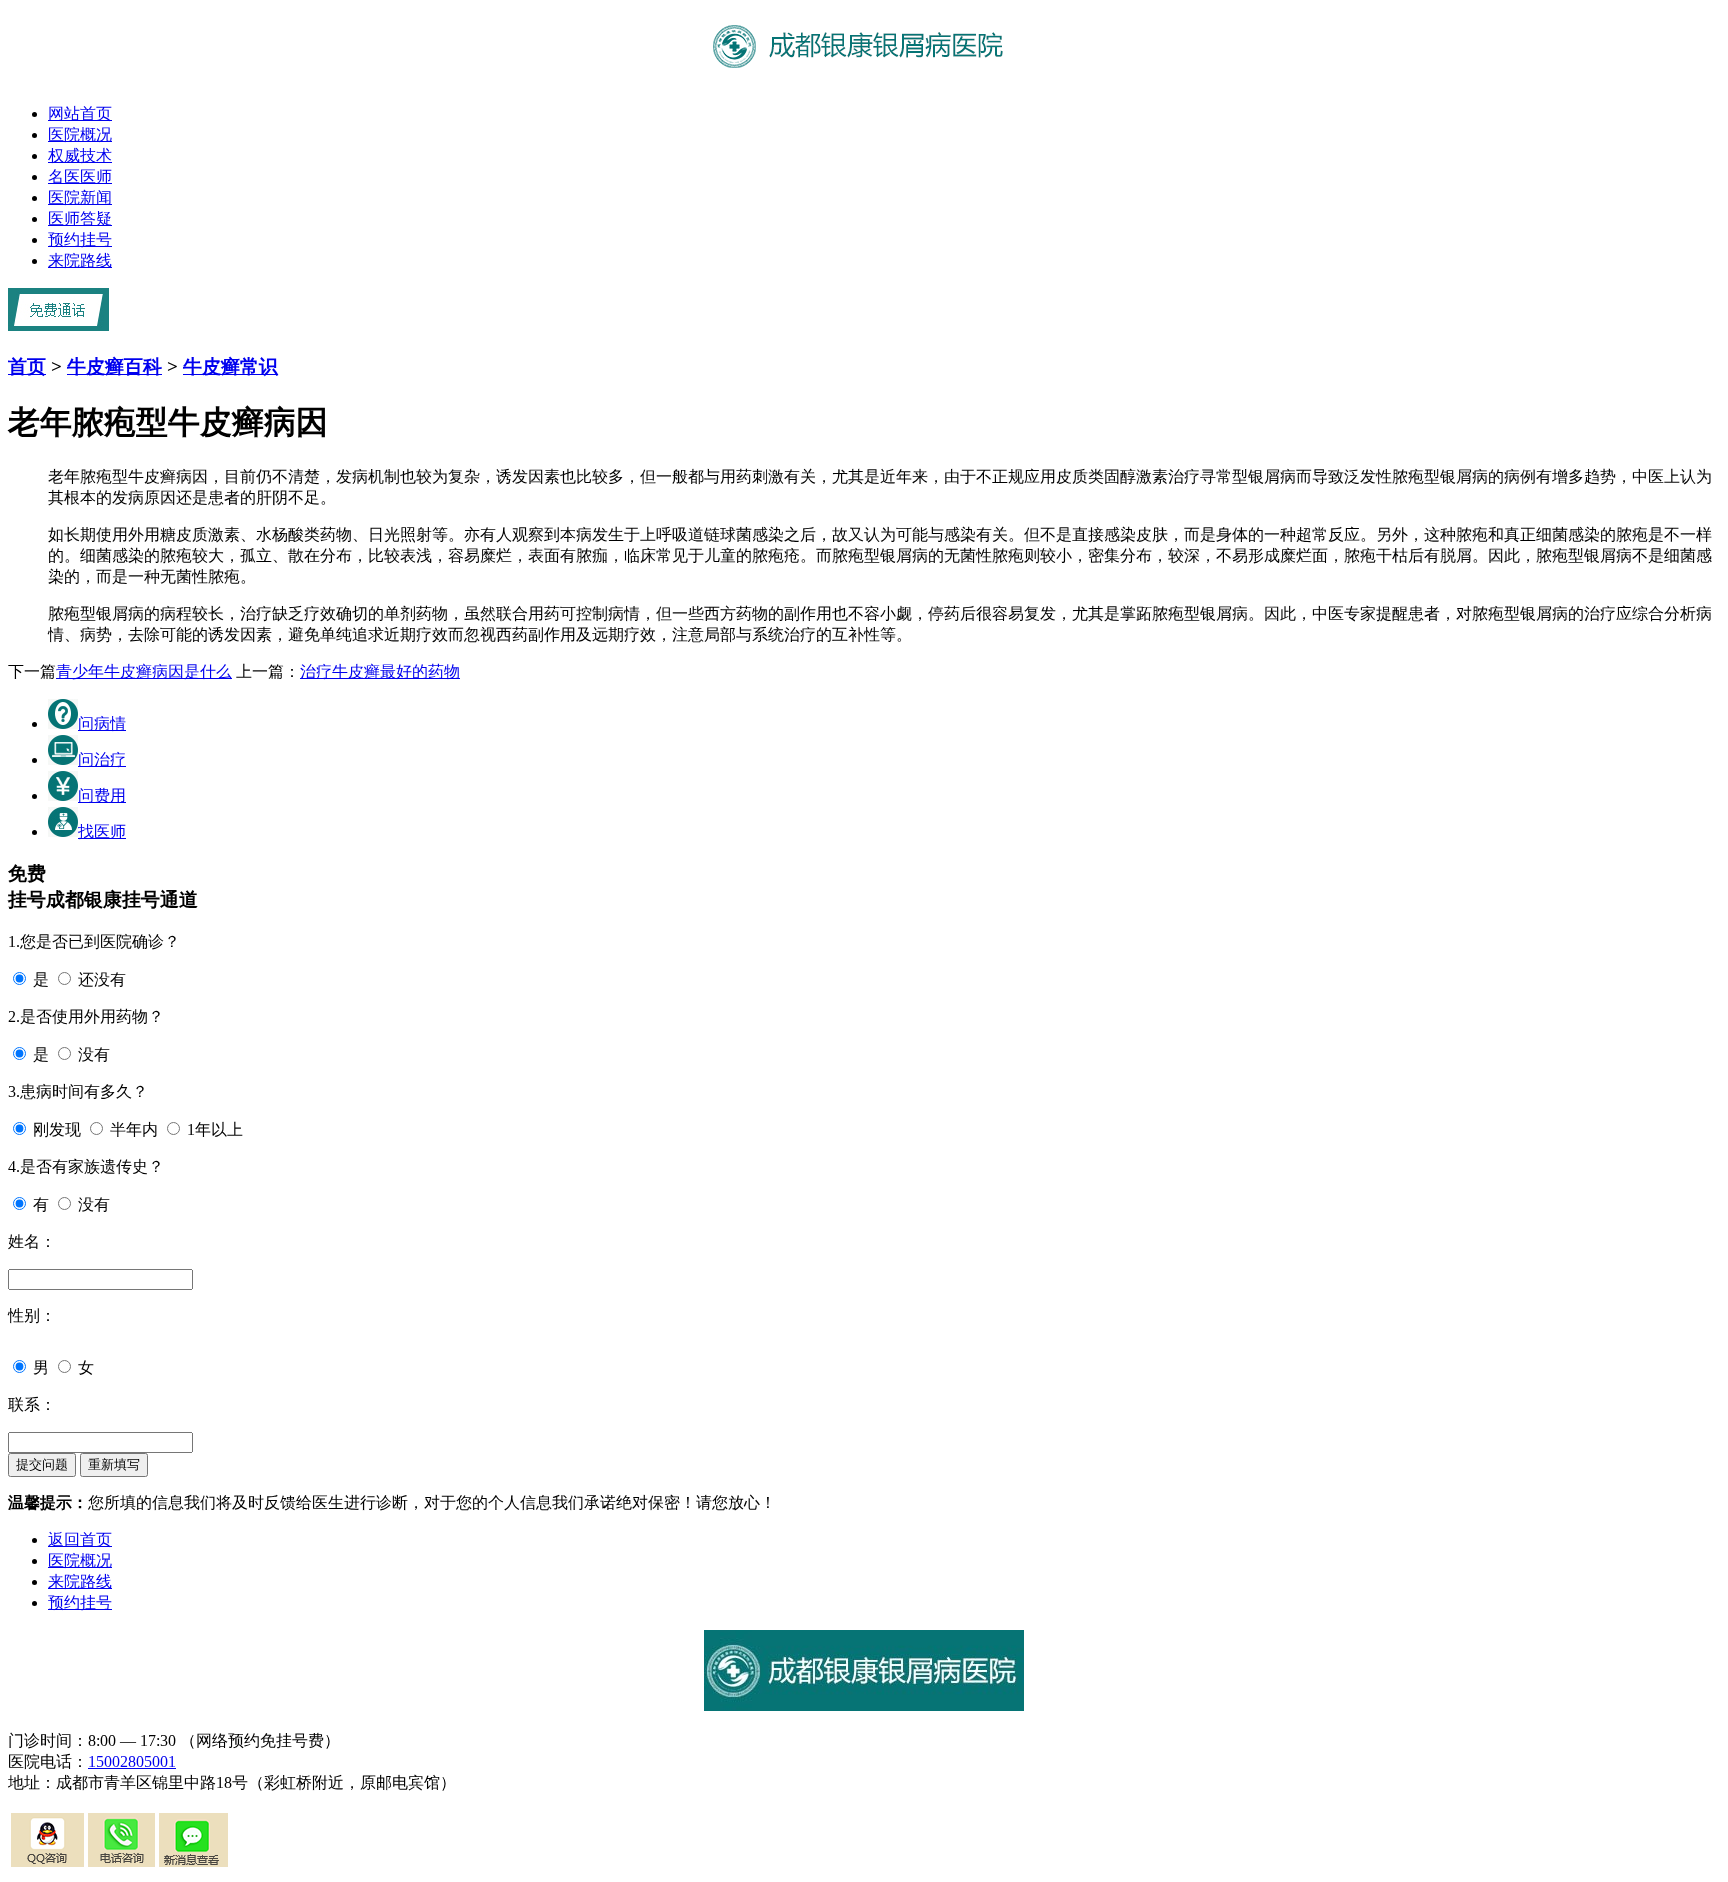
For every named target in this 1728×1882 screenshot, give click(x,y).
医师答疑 (80, 218)
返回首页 (80, 1539)
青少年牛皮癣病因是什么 (144, 671)
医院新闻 (80, 197)
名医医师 (80, 176)
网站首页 (80, 113)
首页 (27, 366)
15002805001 (132, 1761)
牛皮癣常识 (230, 366)
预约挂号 (80, 239)
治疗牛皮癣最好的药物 (380, 671)
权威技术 (80, 155)
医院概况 (80, 134)
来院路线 (80, 260)
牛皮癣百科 (114, 366)
